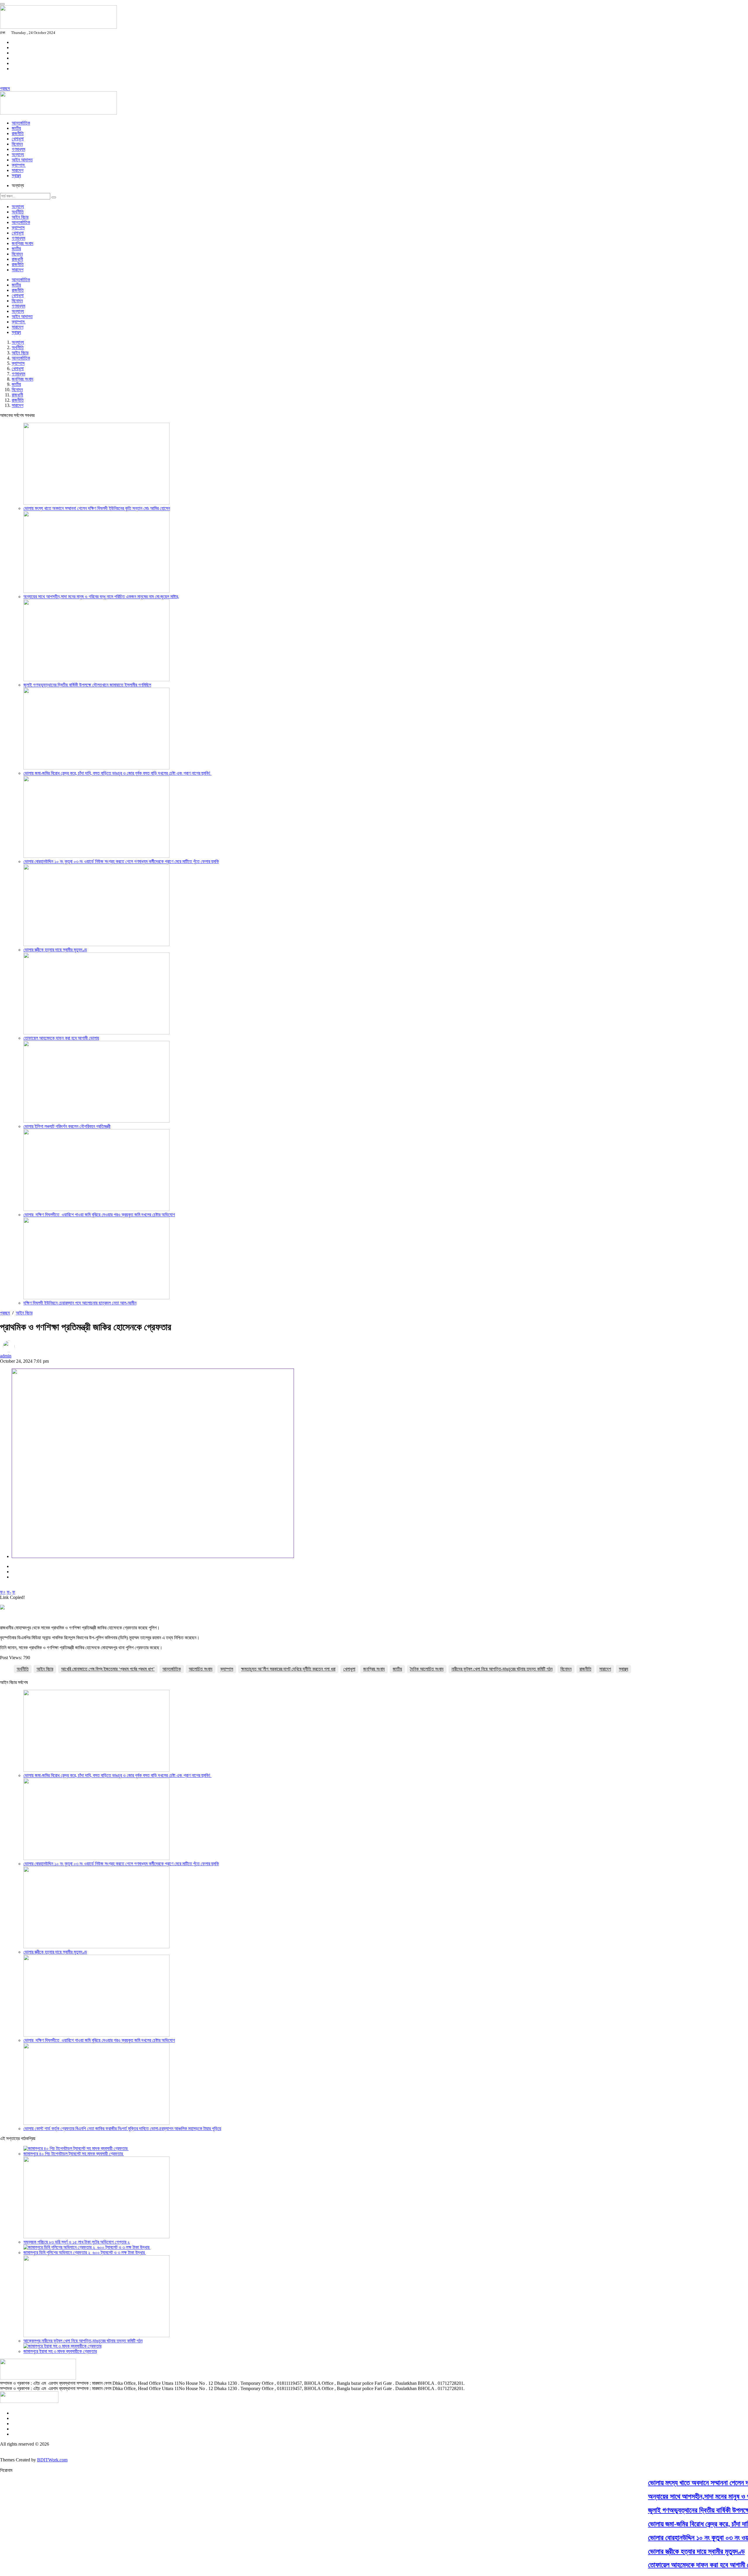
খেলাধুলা (18, 139)
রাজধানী (17, 259)
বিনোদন (17, 144)
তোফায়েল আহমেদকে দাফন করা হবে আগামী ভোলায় (61, 1038)
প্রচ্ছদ (5, 88)
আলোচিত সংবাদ (201, 1669)
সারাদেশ (18, 170)
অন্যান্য (18, 155)
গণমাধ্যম (18, 149)
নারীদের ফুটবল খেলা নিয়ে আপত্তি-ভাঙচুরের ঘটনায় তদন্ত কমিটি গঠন (502, 1669)
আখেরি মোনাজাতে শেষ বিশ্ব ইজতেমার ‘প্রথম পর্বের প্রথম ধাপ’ (108, 1669)
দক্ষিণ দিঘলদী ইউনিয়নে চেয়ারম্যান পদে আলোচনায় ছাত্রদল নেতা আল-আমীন (80, 1303)
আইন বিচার (20, 217)
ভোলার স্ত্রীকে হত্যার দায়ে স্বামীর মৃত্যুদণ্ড (55, 950)
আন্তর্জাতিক (21, 123)
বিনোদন (566, 1669)
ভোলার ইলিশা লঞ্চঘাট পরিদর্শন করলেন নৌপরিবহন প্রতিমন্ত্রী (67, 1126)
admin (6, 1356)
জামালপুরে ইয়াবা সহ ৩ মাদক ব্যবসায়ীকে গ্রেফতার (60, 2351)
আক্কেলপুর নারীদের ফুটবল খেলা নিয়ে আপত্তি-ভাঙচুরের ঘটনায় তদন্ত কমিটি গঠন (83, 2341)
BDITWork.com (52, 2460)
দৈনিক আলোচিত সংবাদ (427, 1669)
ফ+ (3, 1592)
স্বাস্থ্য (16, 176)
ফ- (9, 1592)
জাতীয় (16, 128)
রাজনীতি (18, 133)
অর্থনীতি (18, 212)
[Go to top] (2, 4)
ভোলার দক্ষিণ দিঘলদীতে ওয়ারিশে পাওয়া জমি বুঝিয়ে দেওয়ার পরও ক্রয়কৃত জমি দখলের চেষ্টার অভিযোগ (99, 1215)
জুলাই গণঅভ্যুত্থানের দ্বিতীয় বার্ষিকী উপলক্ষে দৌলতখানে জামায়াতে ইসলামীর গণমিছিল (87, 685)
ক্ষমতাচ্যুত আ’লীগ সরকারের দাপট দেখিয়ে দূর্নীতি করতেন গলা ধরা (288, 1669)
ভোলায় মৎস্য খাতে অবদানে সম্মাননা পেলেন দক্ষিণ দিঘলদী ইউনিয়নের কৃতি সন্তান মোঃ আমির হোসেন (97, 508)
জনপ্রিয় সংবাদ (22, 243)
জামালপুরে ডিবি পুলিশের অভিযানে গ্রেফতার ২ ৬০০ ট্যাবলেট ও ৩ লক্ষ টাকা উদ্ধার (85, 2253)
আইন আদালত (22, 160)
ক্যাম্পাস (19, 165)
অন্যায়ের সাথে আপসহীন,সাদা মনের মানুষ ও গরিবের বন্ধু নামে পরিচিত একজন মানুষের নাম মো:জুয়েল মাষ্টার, (101, 597)
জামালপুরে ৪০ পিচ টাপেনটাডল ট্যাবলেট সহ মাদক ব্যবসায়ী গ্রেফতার (74, 2154)
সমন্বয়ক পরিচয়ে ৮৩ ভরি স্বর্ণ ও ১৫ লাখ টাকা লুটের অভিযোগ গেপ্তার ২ (77, 2242)
